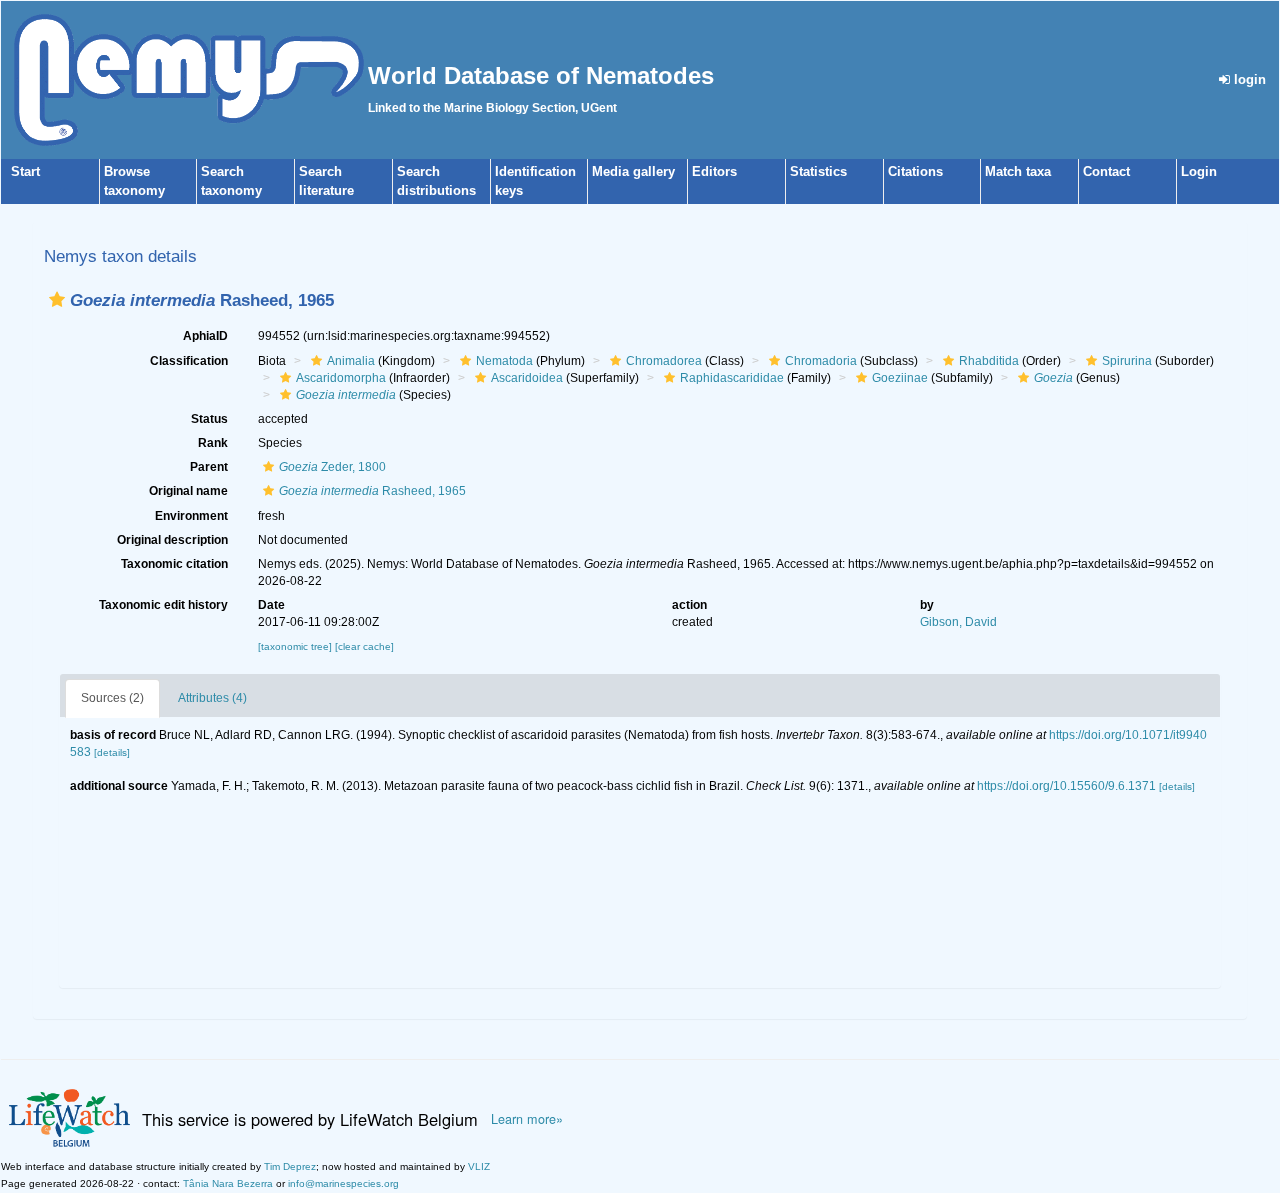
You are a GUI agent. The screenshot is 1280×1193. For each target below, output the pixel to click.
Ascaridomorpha (341, 378)
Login (1199, 171)
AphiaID (205, 336)
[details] (112, 752)
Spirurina (1127, 361)
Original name (188, 491)
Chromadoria (821, 361)
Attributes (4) (212, 698)
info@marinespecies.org (343, 1183)
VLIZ (479, 1166)
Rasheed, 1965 (372, 491)
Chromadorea (664, 361)
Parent (209, 467)
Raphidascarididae (732, 378)
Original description (172, 540)
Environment (191, 516)
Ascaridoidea (527, 378)
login (1248, 79)
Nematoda (504, 361)
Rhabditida (989, 361)
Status (209, 419)
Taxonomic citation (174, 564)
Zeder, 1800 (332, 467)
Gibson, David (958, 622)
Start (25, 171)
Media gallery (633, 171)
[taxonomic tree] (296, 646)
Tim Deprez (290, 1166)
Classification (189, 361)
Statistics (818, 171)
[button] (57, 299)
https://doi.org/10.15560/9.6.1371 (1066, 786)
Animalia (351, 361)
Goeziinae (900, 378)
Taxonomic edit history (163, 605)
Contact (1106, 171)
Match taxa (1018, 171)
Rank (213, 443)
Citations (915, 171)
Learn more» (527, 1119)
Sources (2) (112, 698)
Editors (714, 171)
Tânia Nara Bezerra (228, 1183)
